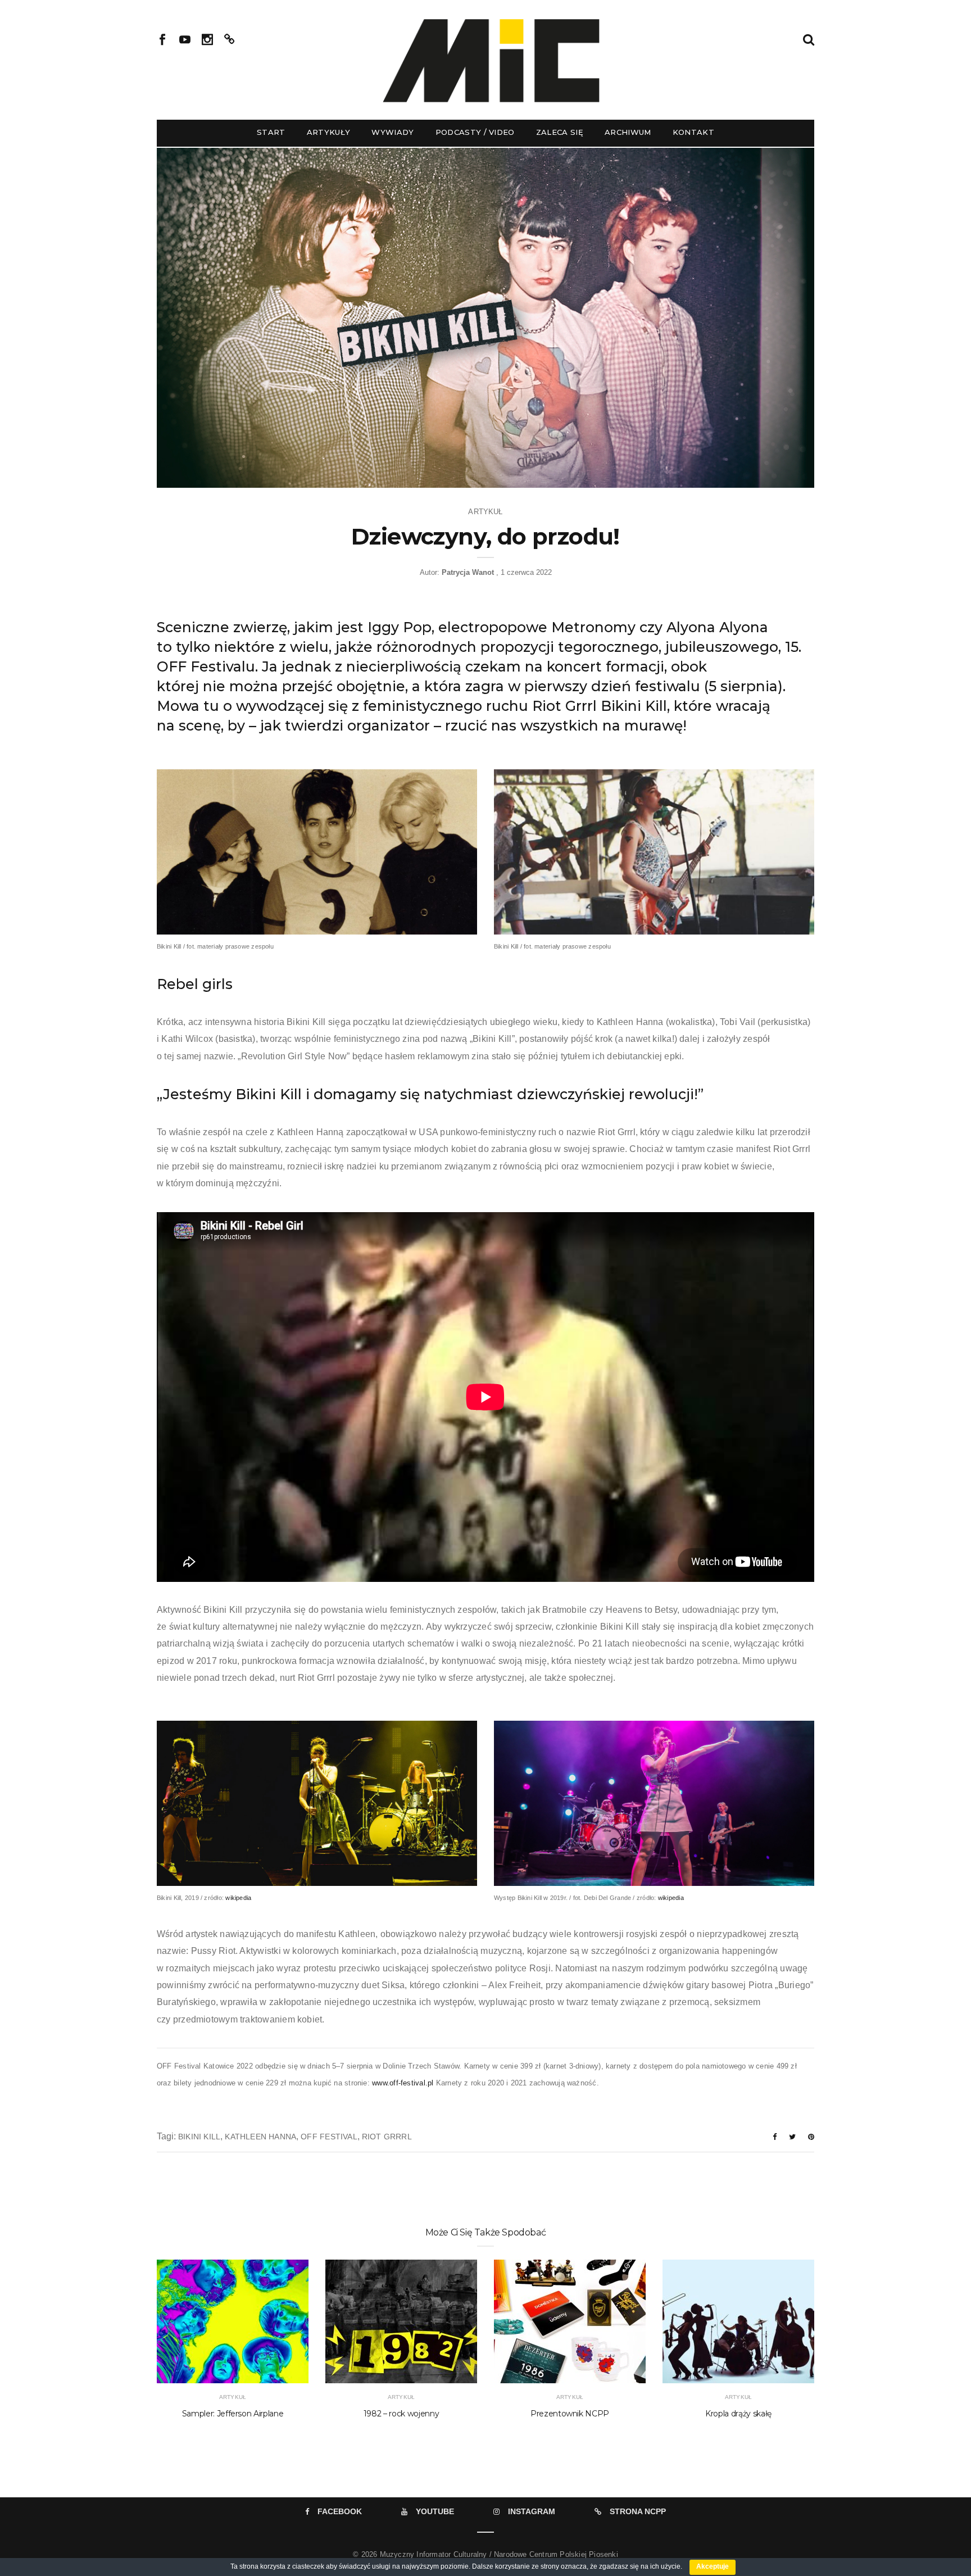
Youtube (435, 2511)
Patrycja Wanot (468, 572)
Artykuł (485, 512)
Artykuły (329, 132)
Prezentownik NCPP (570, 2414)
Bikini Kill (199, 2137)
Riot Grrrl (387, 2137)
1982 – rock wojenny (401, 2414)
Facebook (340, 2511)
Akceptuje (713, 2566)
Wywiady (393, 132)
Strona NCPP (638, 2511)
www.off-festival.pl (403, 2083)
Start (271, 132)
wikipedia (238, 1898)
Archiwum (628, 132)
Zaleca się (560, 132)
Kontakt (693, 132)
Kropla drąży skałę (738, 2414)
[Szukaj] (809, 38)
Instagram (532, 2511)
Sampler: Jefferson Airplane (233, 2414)
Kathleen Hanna (260, 2137)
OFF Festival (329, 2137)
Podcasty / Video (475, 132)
